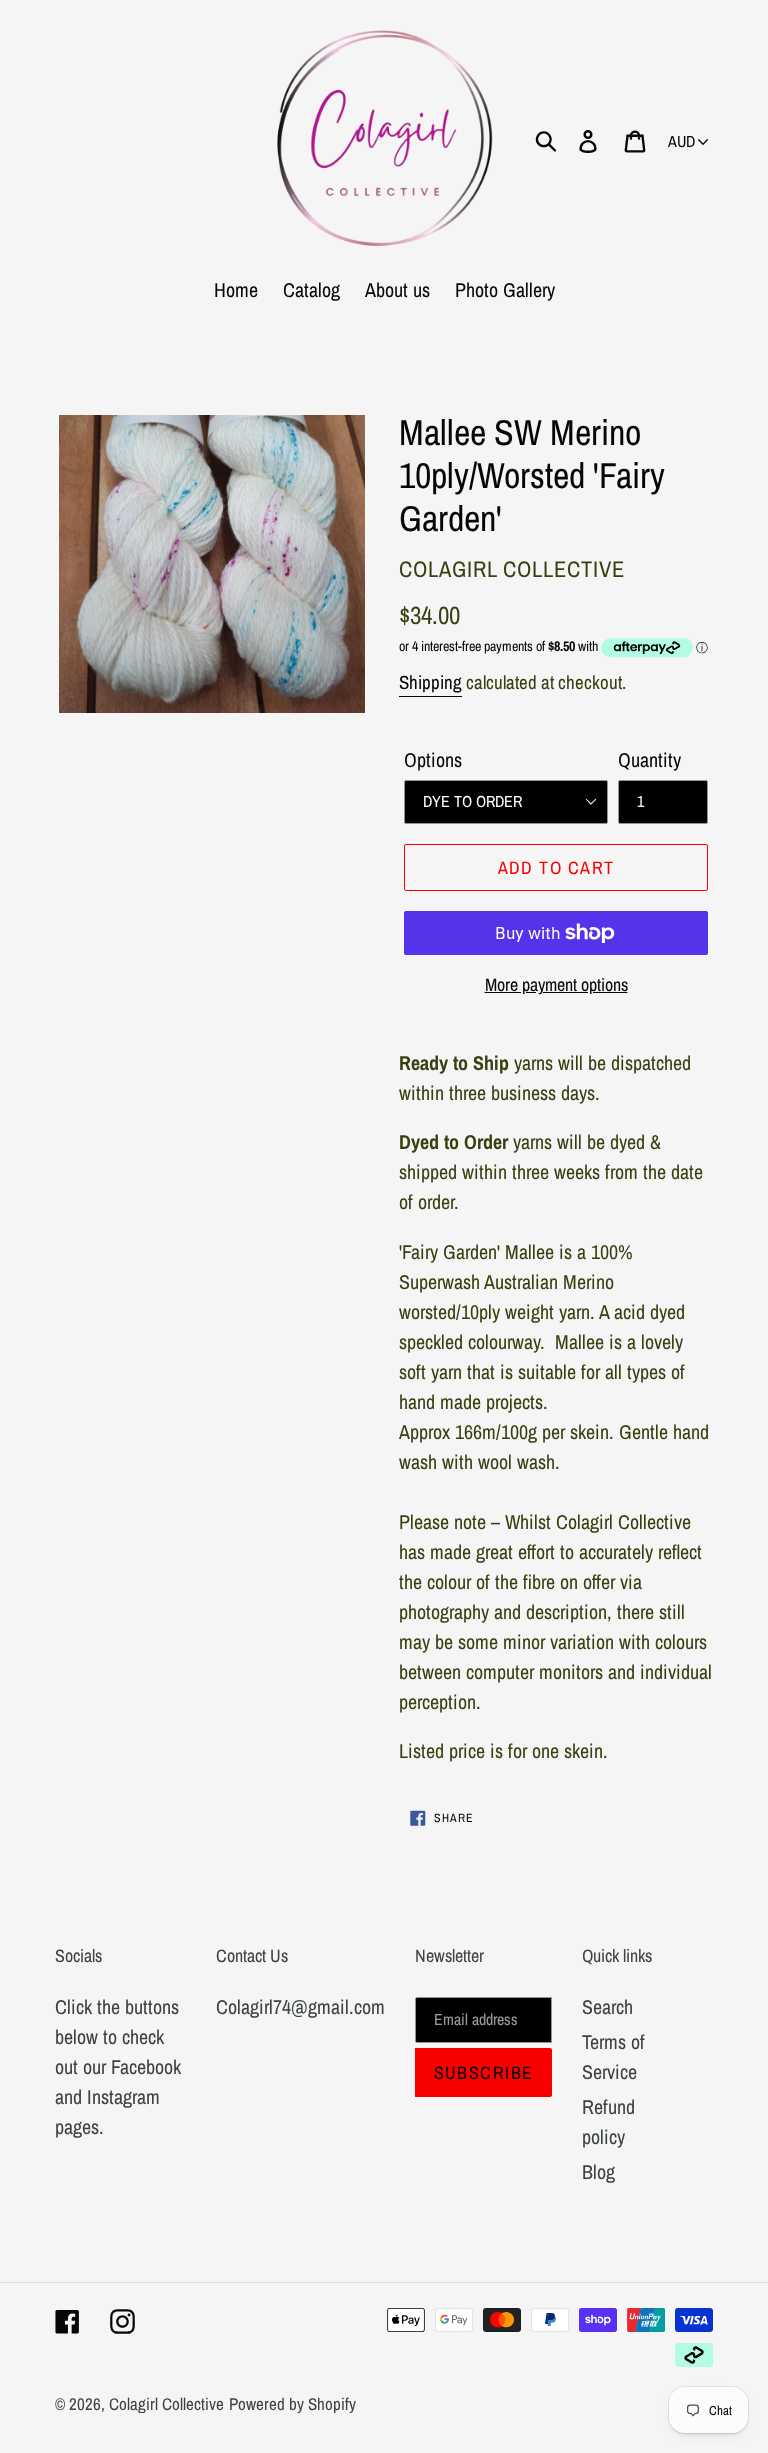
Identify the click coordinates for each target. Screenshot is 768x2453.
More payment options (556, 984)
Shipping (430, 682)
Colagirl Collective (166, 2403)
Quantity (649, 759)
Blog (598, 2171)
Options (433, 759)
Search (607, 2006)
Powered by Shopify (292, 2403)
